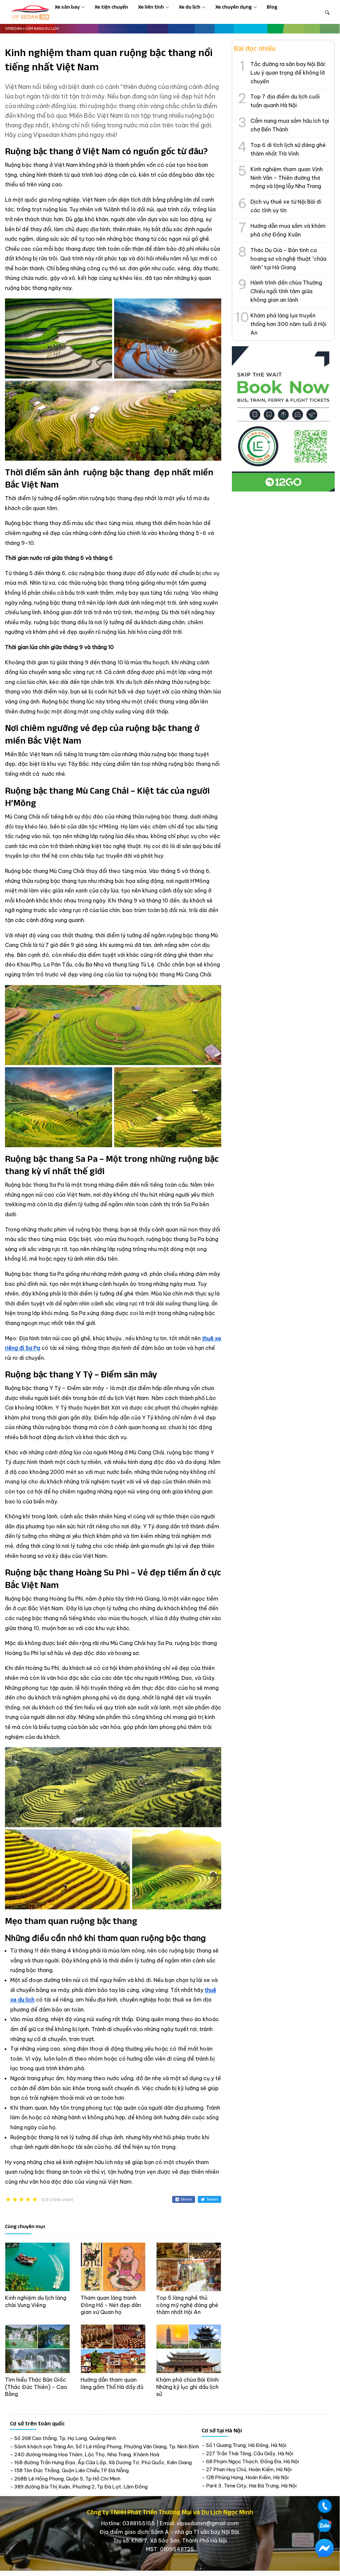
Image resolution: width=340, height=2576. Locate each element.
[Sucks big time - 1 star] (8, 2200)
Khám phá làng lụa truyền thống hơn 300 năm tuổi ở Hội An (288, 324)
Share (186, 2199)
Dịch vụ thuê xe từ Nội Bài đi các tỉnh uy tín (286, 206)
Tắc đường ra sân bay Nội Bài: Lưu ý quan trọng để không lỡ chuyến (288, 73)
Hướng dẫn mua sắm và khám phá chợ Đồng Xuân (288, 230)
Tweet (212, 2199)
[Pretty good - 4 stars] (28, 2200)
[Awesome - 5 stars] (35, 2200)
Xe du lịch (190, 7)
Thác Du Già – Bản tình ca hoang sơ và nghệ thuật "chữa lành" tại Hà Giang (288, 259)
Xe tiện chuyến (111, 7)
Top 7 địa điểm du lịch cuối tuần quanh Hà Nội (285, 101)
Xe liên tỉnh (151, 7)
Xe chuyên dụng (234, 7)
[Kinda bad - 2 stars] (15, 2200)
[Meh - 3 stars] (22, 2200)
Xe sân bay (67, 7)
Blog (272, 7)
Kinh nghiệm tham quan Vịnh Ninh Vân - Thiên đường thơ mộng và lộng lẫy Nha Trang (287, 178)
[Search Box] (327, 12)
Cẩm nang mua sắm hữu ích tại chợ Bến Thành (290, 125)
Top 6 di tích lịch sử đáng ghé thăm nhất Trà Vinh (288, 149)
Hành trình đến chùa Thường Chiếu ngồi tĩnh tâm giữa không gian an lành (286, 291)
